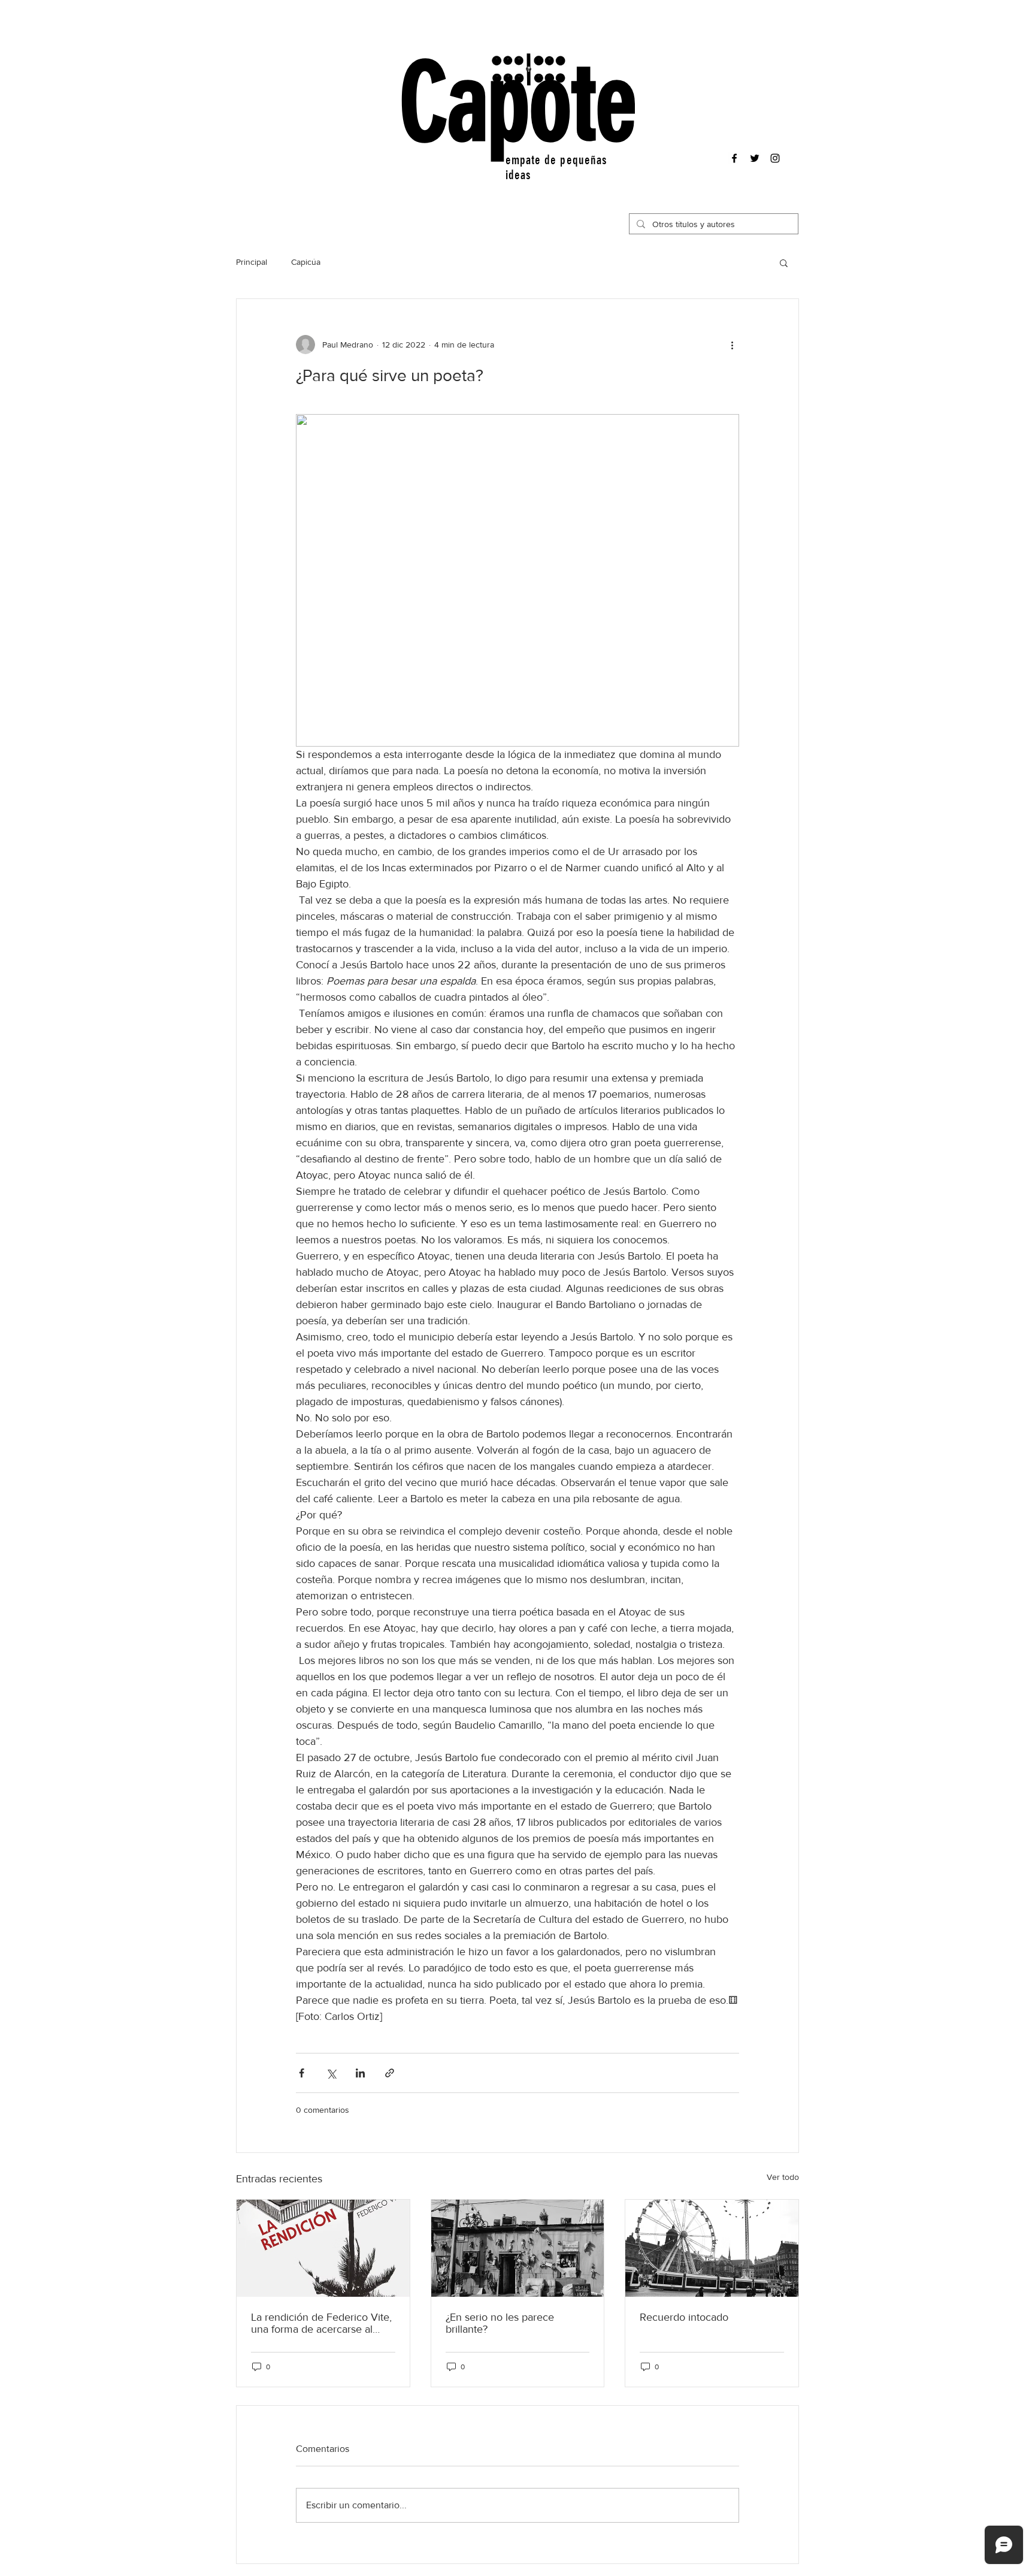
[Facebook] (734, 158)
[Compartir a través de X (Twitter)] (331, 2073)
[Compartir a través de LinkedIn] (360, 2073)
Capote (518, 104)
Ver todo (783, 2177)
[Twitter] (755, 158)
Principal (252, 262)
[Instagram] (775, 158)
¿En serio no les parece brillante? (500, 2323)
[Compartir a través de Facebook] (302, 2073)
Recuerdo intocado (684, 2317)
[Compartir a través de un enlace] (390, 2073)
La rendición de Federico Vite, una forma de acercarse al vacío (321, 2323)
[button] (784, 262)
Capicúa (306, 262)
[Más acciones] (732, 345)
